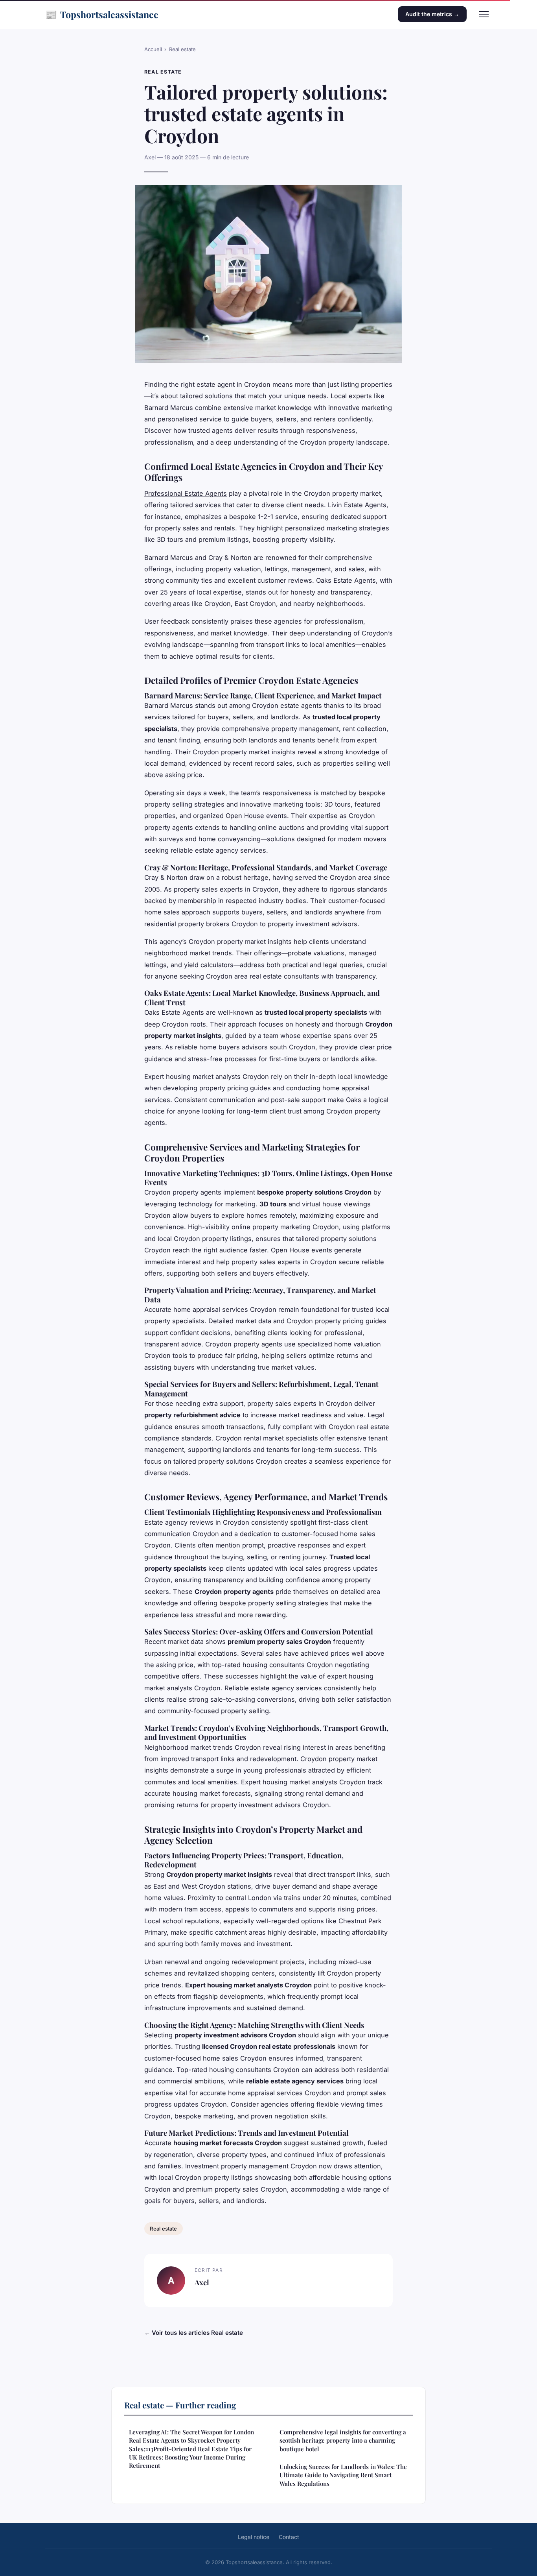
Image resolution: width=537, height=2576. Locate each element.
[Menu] (484, 14)
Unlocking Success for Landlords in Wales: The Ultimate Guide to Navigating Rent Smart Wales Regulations (343, 2475)
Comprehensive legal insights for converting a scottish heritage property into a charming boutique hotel (343, 2440)
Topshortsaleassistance (102, 14)
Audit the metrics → (432, 14)
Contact (289, 2537)
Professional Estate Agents (186, 493)
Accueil (153, 49)
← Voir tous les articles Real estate (194, 2333)
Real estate (182, 49)
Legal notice (254, 2537)
